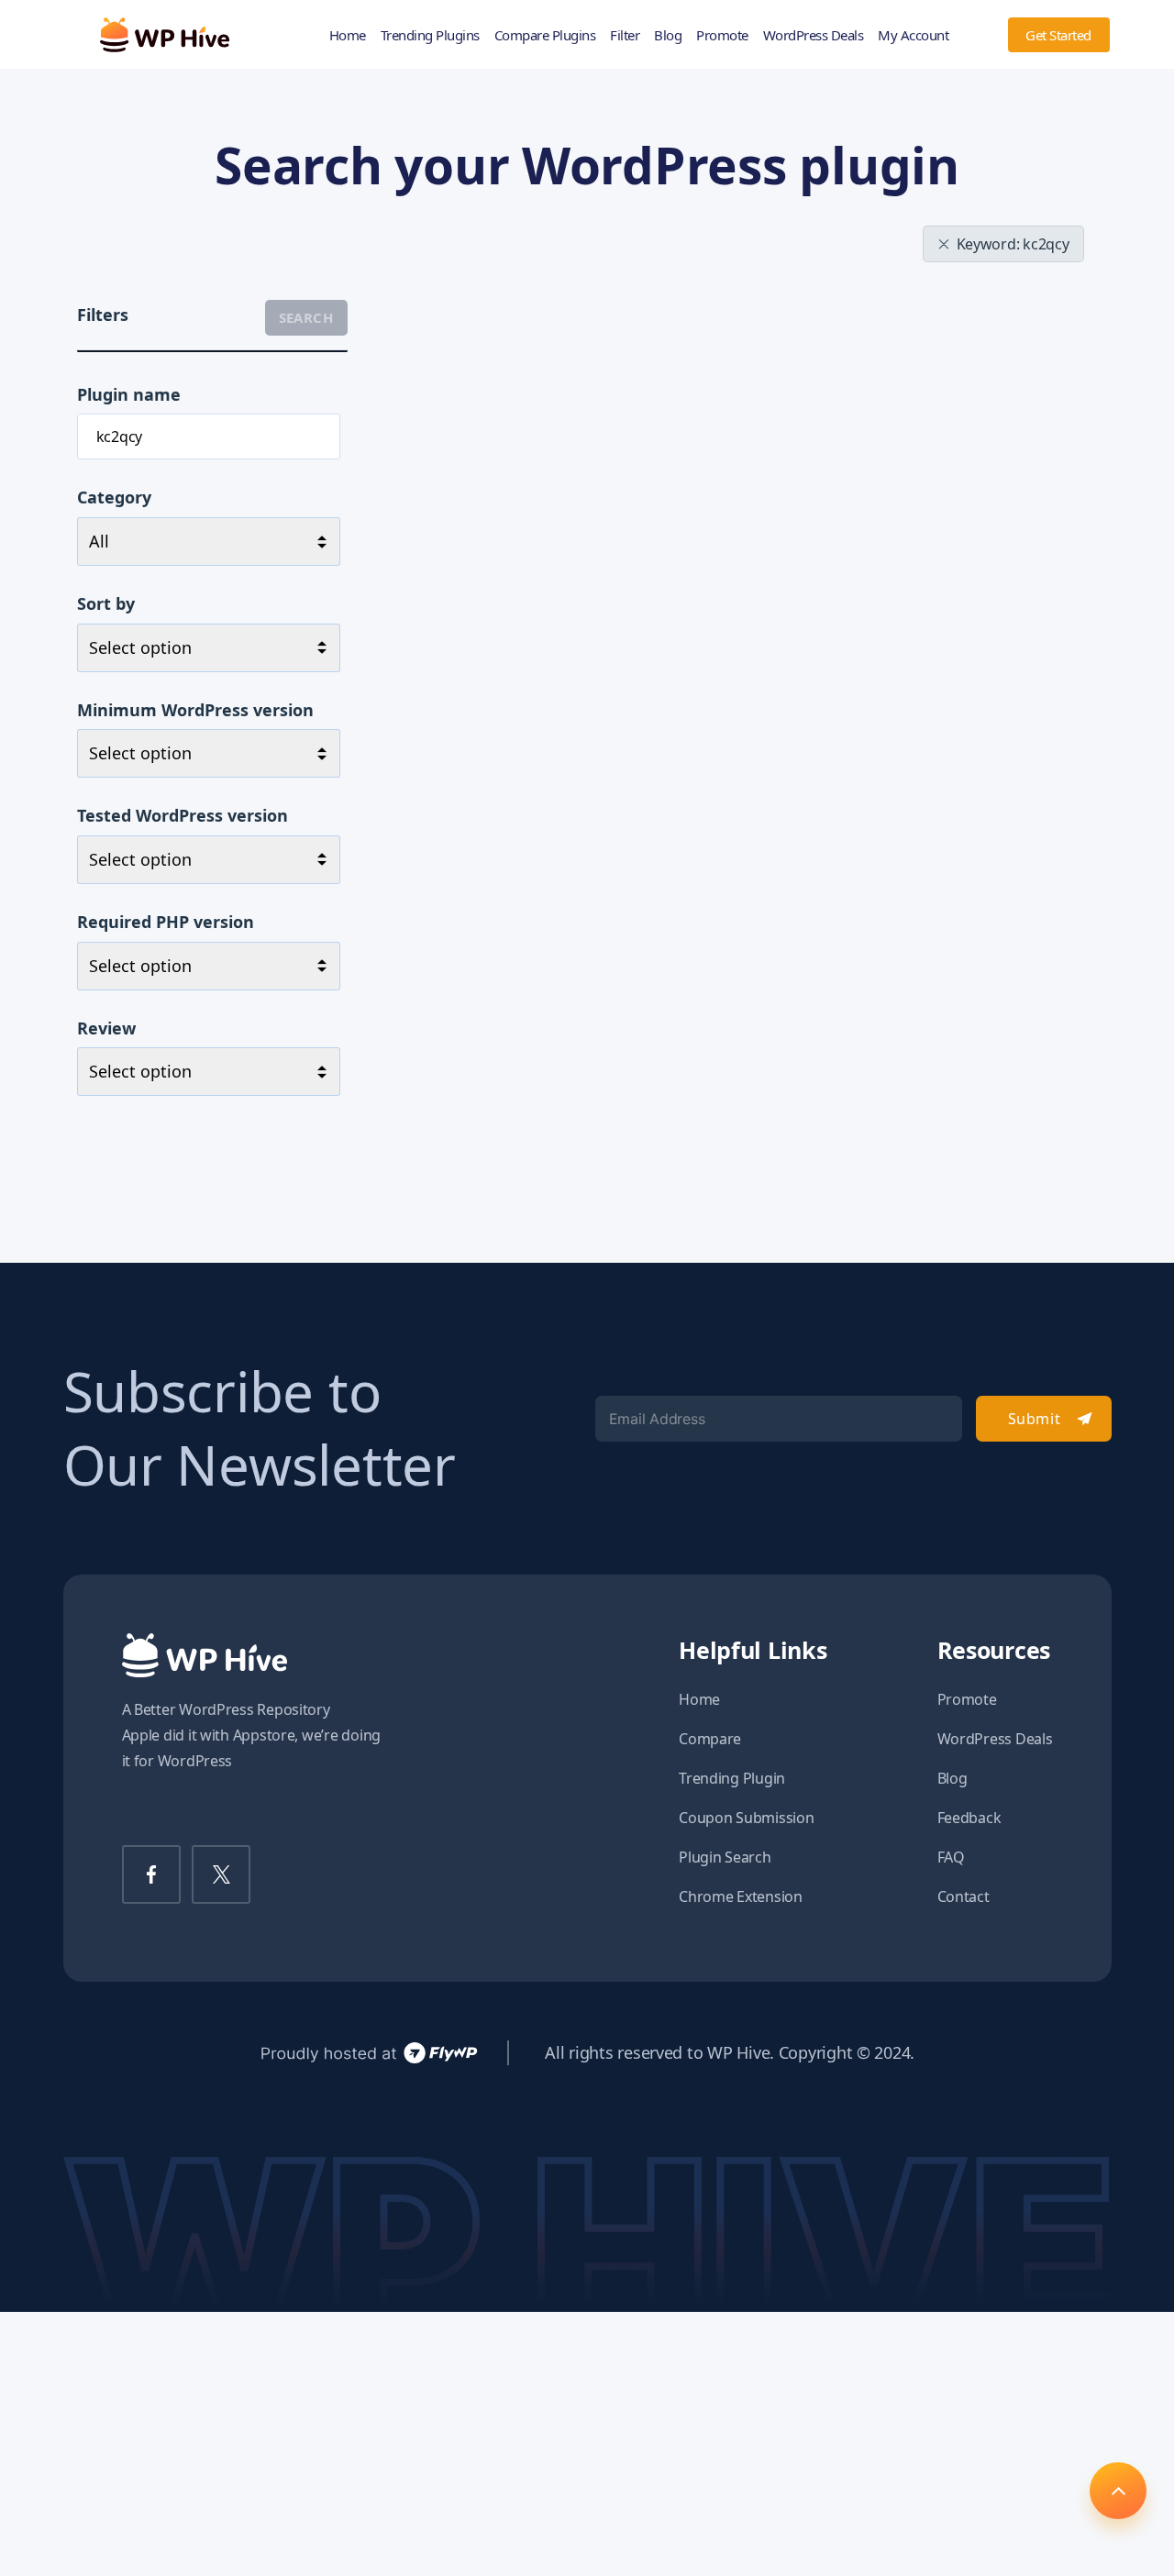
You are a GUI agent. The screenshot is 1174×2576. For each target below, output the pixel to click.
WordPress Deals (814, 35)
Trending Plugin (732, 1778)
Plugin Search (725, 1857)
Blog (668, 35)
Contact (964, 1896)
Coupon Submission (746, 1818)
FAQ (951, 1857)
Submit (1034, 1419)
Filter (625, 35)
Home (348, 35)
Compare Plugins (545, 35)
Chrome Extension (741, 1896)
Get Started (1058, 35)
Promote (722, 35)
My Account (913, 35)
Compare (710, 1739)
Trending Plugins (430, 35)
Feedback (969, 1818)
